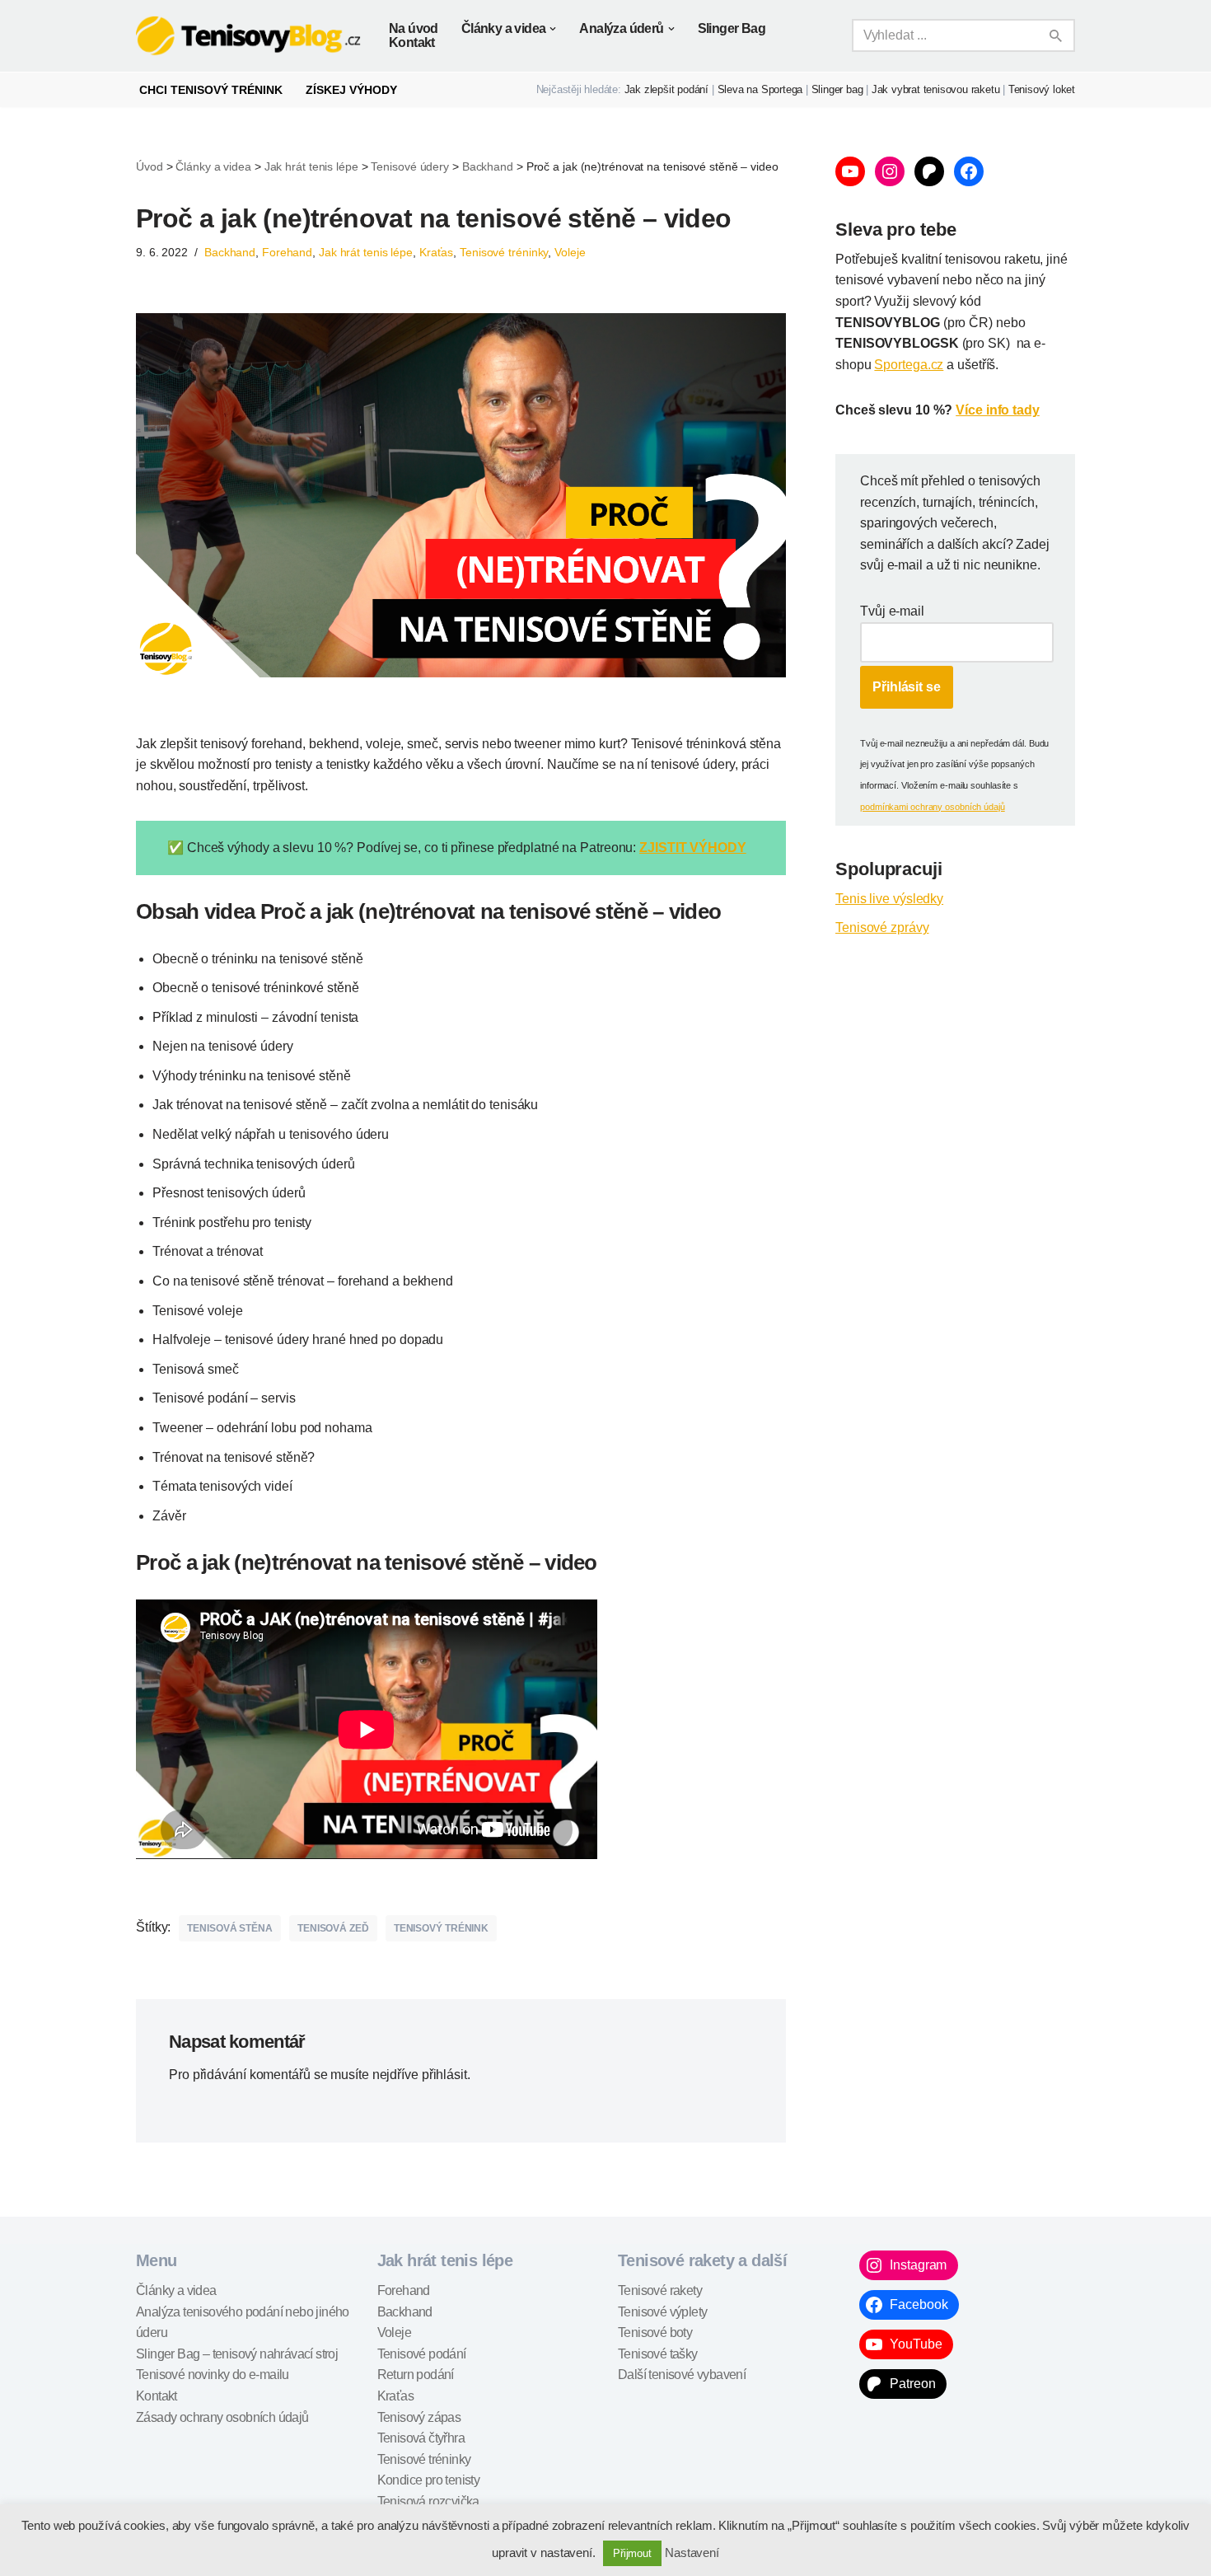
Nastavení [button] (692, 2553)
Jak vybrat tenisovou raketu (936, 89)
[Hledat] (1057, 35)
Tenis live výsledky (889, 899)
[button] (553, 29)
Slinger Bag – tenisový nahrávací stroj (237, 2354)
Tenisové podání (422, 2354)
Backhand (230, 252)
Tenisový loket (1042, 89)
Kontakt (412, 42)
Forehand (287, 252)
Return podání (416, 2375)
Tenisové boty (655, 2332)
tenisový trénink (441, 1928)
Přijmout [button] (632, 2553)
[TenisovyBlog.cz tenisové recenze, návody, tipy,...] (248, 36)
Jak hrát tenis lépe (366, 252)
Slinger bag (837, 89)
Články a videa (176, 2290)
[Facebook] (969, 171)
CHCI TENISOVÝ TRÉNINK (211, 90)
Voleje (570, 252)
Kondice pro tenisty (429, 2480)
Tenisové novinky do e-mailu (213, 2375)
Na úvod (414, 28)
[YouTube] (850, 171)
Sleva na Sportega (760, 89)
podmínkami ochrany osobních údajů (933, 807)
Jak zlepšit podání (666, 89)
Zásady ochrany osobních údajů (222, 2417)
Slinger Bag (732, 28)
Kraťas (436, 252)
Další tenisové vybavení (682, 2375)
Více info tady (998, 410)
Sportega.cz (909, 365)
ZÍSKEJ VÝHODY (351, 90)
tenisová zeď (333, 1928)
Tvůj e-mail (892, 611)
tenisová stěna (230, 1928)
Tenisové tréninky (504, 252)
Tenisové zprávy (882, 927)
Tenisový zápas (419, 2417)
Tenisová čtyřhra (421, 2438)
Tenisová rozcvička (428, 2501)
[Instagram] (890, 171)
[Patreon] (929, 171)
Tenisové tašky (658, 2354)
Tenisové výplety (662, 2312)
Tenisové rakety (660, 2290)
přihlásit (444, 2075)
